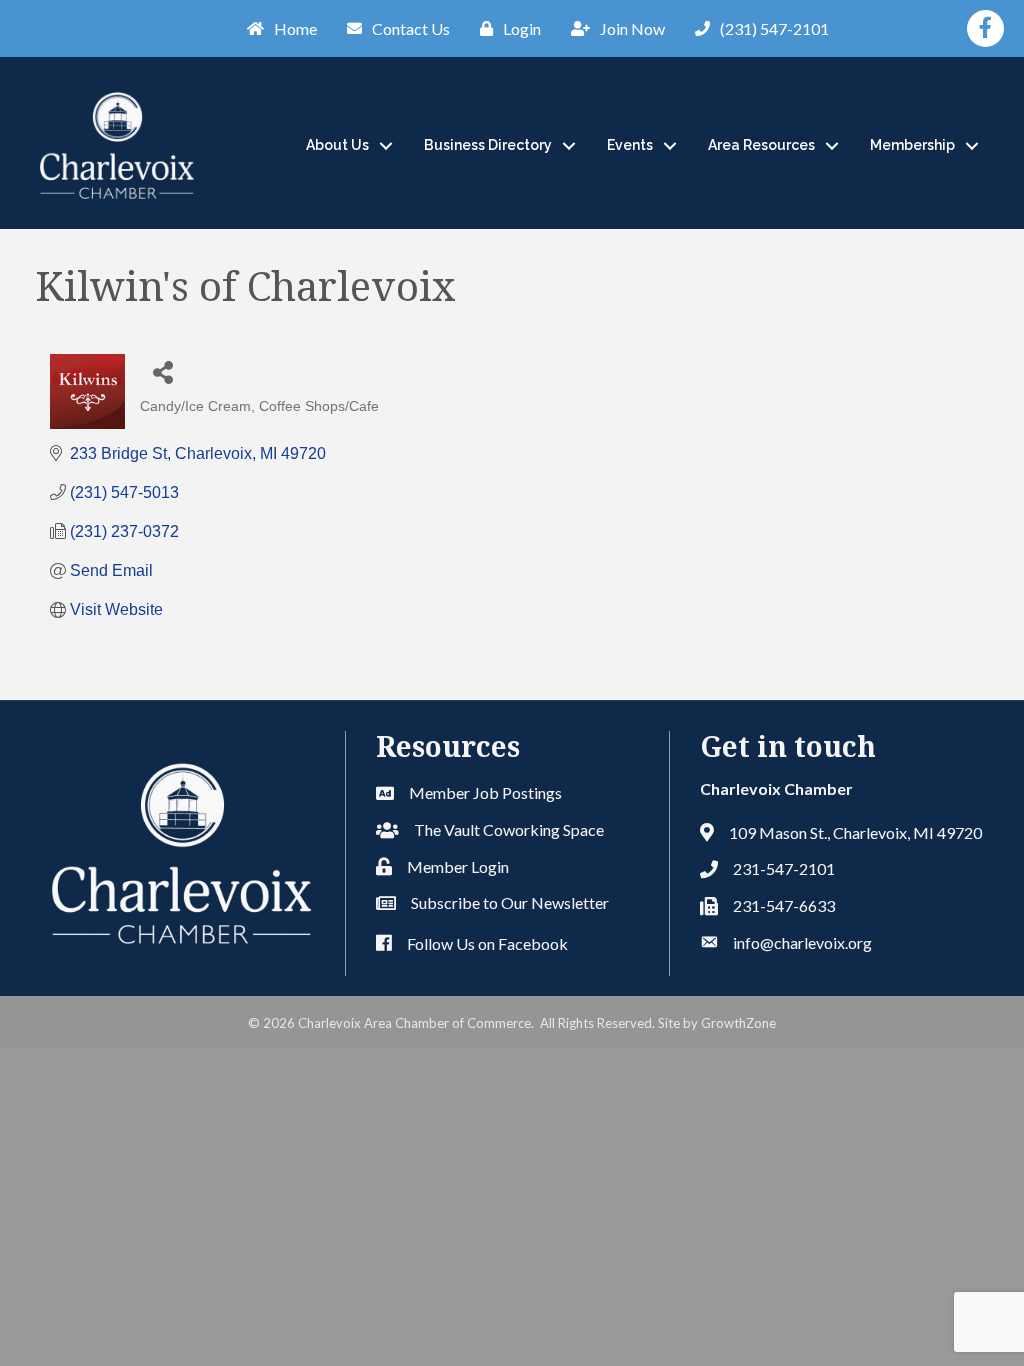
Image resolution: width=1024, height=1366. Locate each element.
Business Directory (488, 145)
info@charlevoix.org (802, 942)
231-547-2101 (784, 868)
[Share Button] (162, 371)
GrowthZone (738, 1023)
